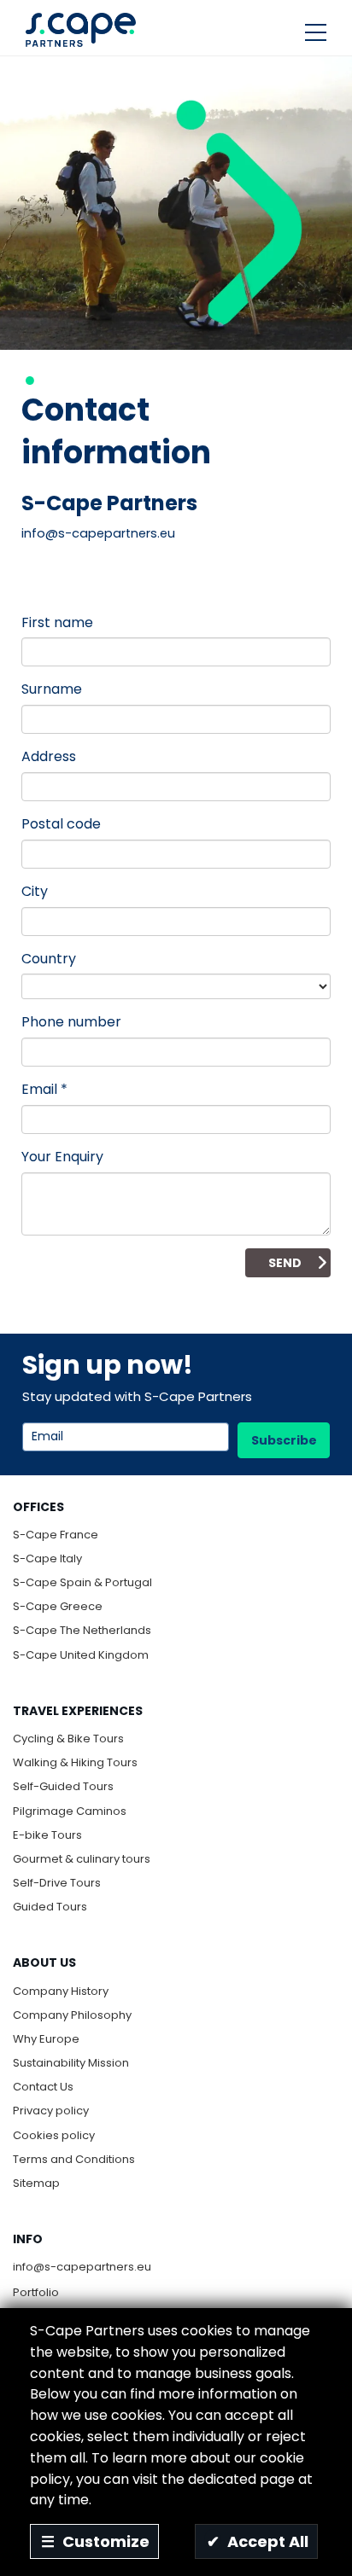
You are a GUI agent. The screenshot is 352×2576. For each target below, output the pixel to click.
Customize (95, 2541)
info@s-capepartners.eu (82, 2267)
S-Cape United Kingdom (81, 1655)
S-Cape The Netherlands (82, 1630)
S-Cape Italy (47, 1558)
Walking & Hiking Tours (75, 1762)
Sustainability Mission (71, 2063)
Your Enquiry (62, 1157)
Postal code (61, 824)
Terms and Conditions (74, 2159)
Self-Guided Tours (63, 1786)
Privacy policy (51, 2111)
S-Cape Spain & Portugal (82, 1582)
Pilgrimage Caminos (70, 1811)
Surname (52, 689)
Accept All (258, 2541)
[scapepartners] (81, 29)
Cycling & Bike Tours (68, 1739)
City (35, 891)
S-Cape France (56, 1535)
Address (49, 756)
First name (57, 622)
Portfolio (36, 2292)
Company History (61, 1991)
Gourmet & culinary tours (82, 1859)
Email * (44, 1089)
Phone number (71, 1022)
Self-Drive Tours (57, 1883)
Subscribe (284, 1440)
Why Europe (46, 2039)
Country (49, 959)
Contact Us (43, 2087)
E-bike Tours (47, 1835)
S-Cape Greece (58, 1606)
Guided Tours (50, 1907)
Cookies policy (54, 2135)
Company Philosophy (72, 2015)
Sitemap (36, 2183)
